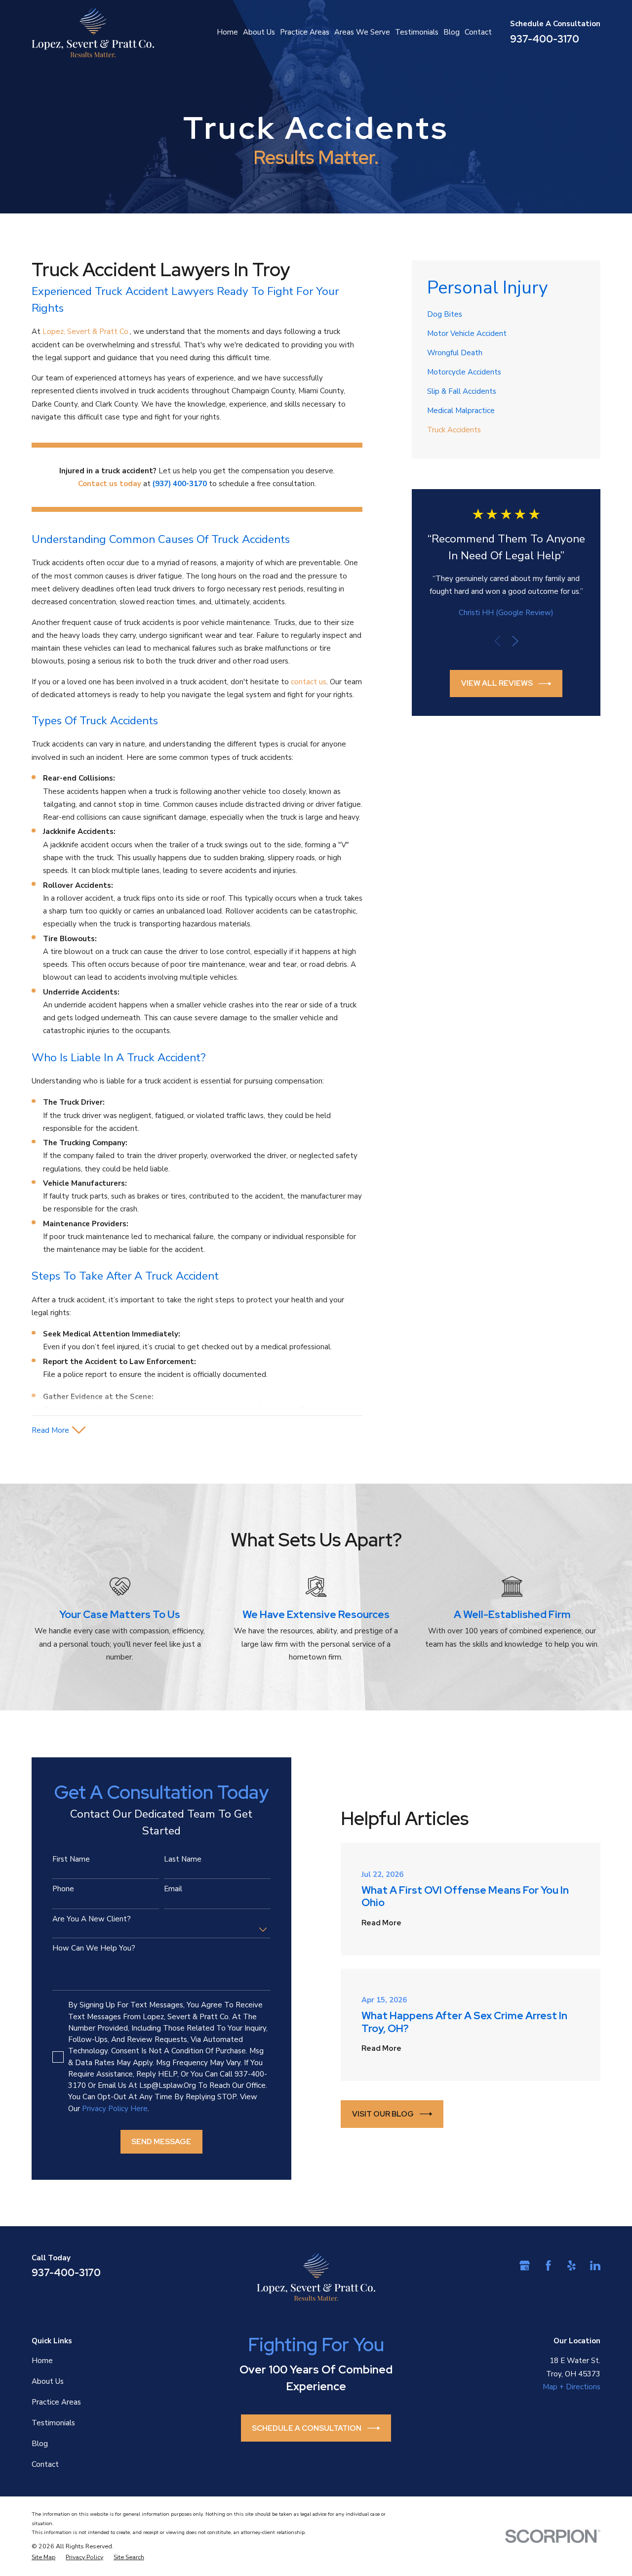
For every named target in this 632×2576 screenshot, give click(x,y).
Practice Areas (56, 2402)
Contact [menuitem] (478, 32)
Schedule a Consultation (307, 2428)
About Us (48, 2381)
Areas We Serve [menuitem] (362, 32)
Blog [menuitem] (452, 32)
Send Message (161, 2142)
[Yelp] (572, 2265)
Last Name (183, 1859)
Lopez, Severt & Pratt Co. (86, 332)
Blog (40, 2444)
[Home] (93, 32)
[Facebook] (548, 2265)
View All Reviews (497, 683)
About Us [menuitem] (259, 32)
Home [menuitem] (227, 32)
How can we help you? (94, 1948)
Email (173, 1889)
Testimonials (53, 2423)
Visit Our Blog (383, 2114)
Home (42, 2361)
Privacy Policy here (115, 2109)
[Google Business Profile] (525, 2265)
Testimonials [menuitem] (417, 32)
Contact (45, 2464)
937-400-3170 (545, 39)
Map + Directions (572, 2387)
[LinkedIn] (595, 2265)
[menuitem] (506, 314)
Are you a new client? (92, 1919)
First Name (71, 1859)
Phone (63, 1889)
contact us (309, 682)
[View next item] (515, 641)
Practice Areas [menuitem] (305, 32)
